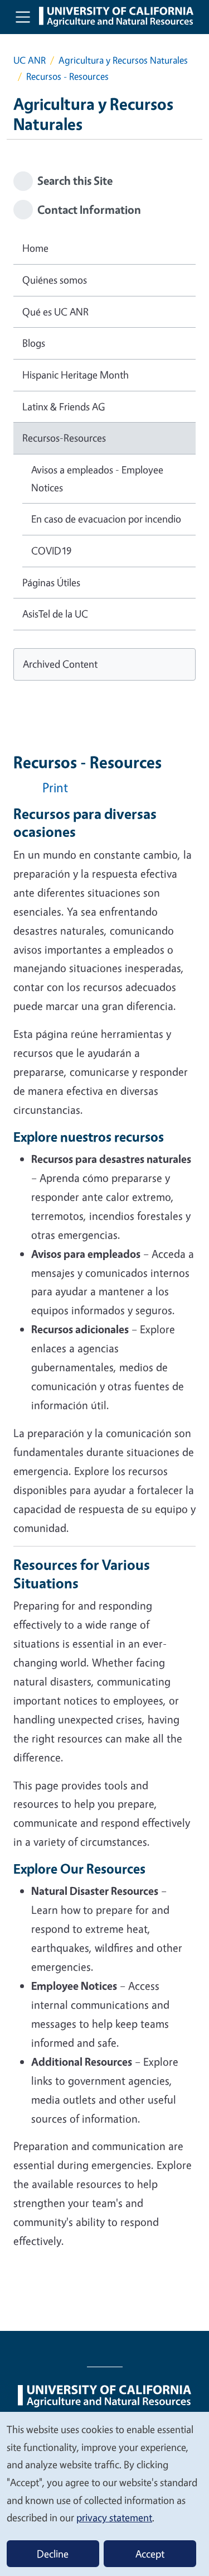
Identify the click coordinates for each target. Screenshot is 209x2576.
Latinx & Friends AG (64, 406)
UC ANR (30, 60)
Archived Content (60, 664)
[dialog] (104, 2493)
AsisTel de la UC (55, 614)
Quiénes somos (55, 280)
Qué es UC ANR (55, 312)
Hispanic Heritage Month (76, 375)
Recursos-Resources (64, 438)
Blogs (34, 343)
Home (35, 248)
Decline (53, 2554)
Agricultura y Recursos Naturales (123, 60)
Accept (150, 2554)
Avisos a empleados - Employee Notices (97, 478)
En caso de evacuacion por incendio (106, 519)
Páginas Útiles (51, 582)
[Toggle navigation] (23, 17)
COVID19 (51, 550)
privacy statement (114, 2517)
